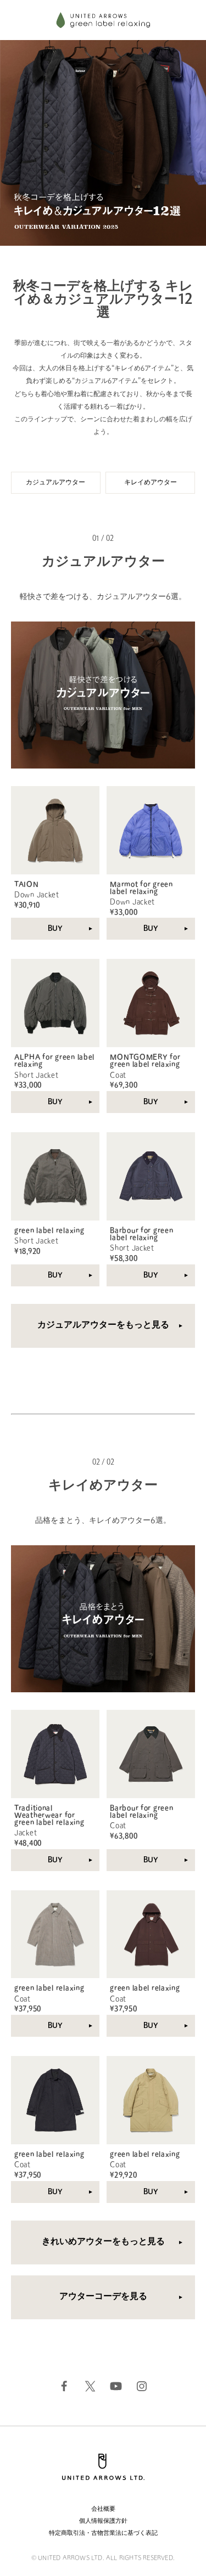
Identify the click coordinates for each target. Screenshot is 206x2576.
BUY (55, 929)
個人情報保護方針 (103, 2521)
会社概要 (103, 2509)
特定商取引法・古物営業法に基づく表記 (103, 2533)
